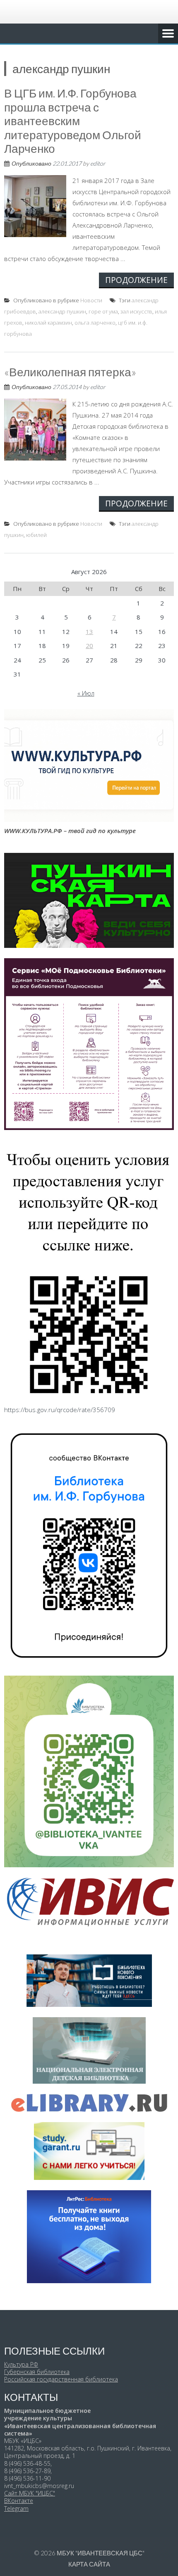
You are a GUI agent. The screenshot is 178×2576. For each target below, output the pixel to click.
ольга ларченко (95, 323)
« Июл (86, 693)
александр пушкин (62, 311)
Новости (91, 300)
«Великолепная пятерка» (70, 372)
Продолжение (136, 280)
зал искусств (136, 311)
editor (98, 163)
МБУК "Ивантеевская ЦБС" (101, 2553)
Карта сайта (89, 2564)
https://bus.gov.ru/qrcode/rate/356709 (60, 1410)
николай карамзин (48, 323)
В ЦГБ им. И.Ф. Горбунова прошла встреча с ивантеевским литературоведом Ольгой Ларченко (73, 121)
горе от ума (103, 311)
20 (89, 646)
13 (89, 632)
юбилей (36, 535)
